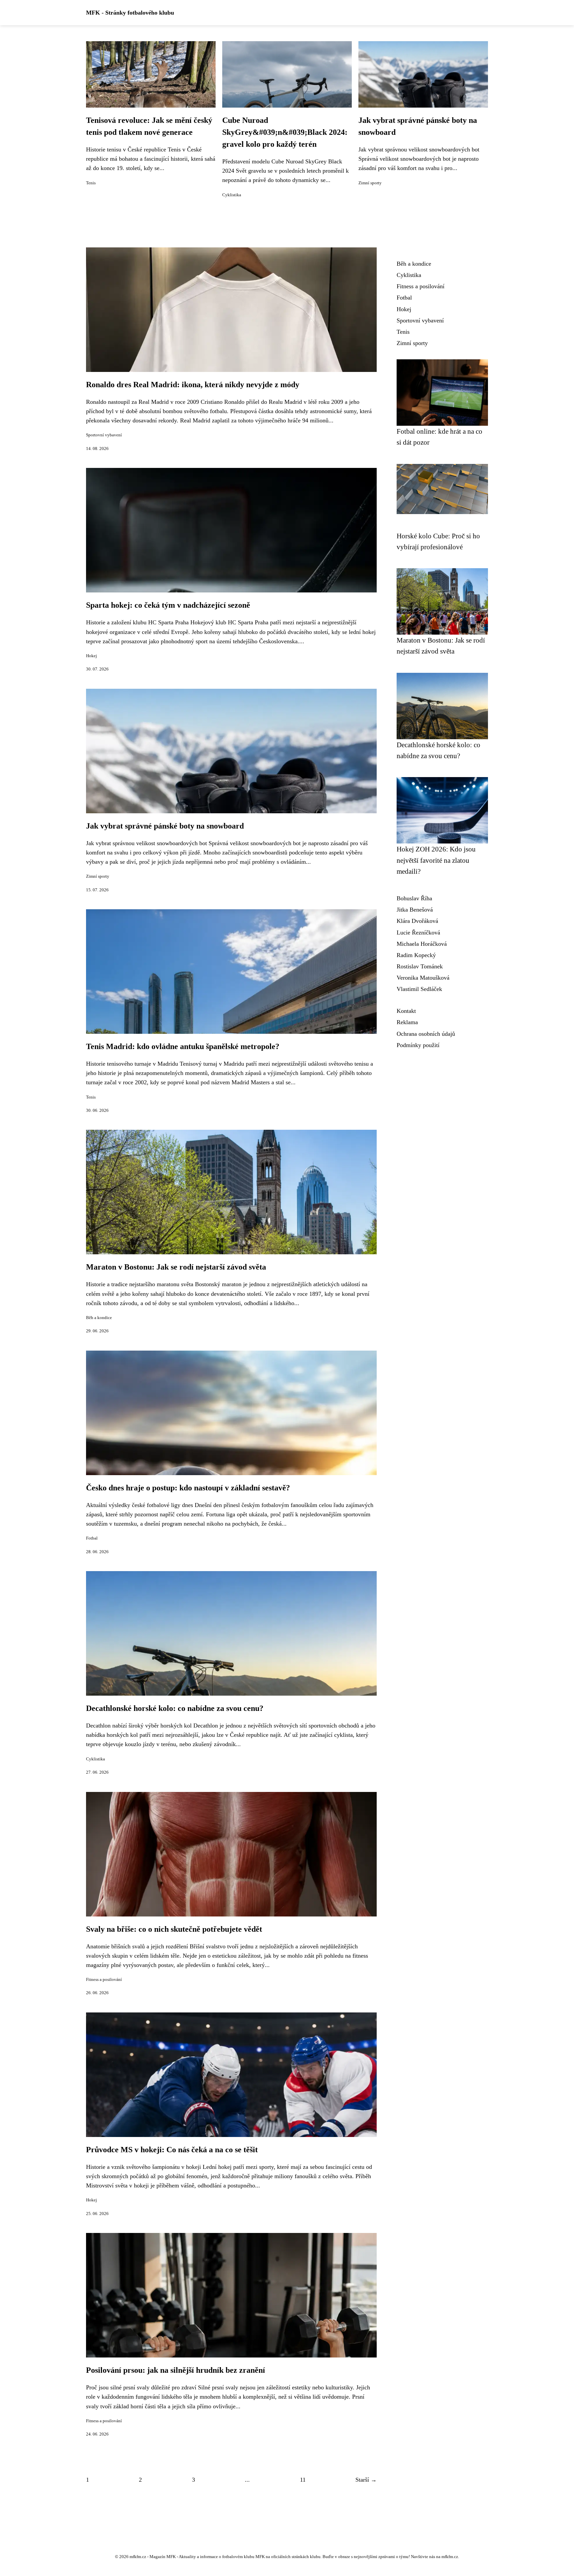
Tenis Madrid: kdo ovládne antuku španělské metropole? (183, 1046)
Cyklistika (232, 195)
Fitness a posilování (104, 1980)
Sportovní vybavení (104, 435)
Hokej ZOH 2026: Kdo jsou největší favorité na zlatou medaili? (436, 860)
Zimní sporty (370, 183)
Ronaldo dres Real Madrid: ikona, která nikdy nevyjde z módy (193, 385)
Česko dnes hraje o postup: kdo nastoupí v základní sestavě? (188, 1488)
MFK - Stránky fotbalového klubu (130, 13)
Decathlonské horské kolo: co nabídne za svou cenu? (175, 1708)
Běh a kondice (99, 1318)
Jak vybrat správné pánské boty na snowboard (165, 826)
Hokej (92, 656)
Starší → (366, 2480)
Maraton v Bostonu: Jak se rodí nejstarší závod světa (176, 1267)
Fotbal (92, 1538)
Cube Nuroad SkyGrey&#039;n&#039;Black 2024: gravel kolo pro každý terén (285, 132)
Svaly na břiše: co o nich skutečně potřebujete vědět (174, 1929)
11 (303, 2480)
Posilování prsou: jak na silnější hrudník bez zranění (176, 2370)
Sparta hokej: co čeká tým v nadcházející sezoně (168, 605)
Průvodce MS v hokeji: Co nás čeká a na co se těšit (172, 2150)
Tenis (91, 183)
